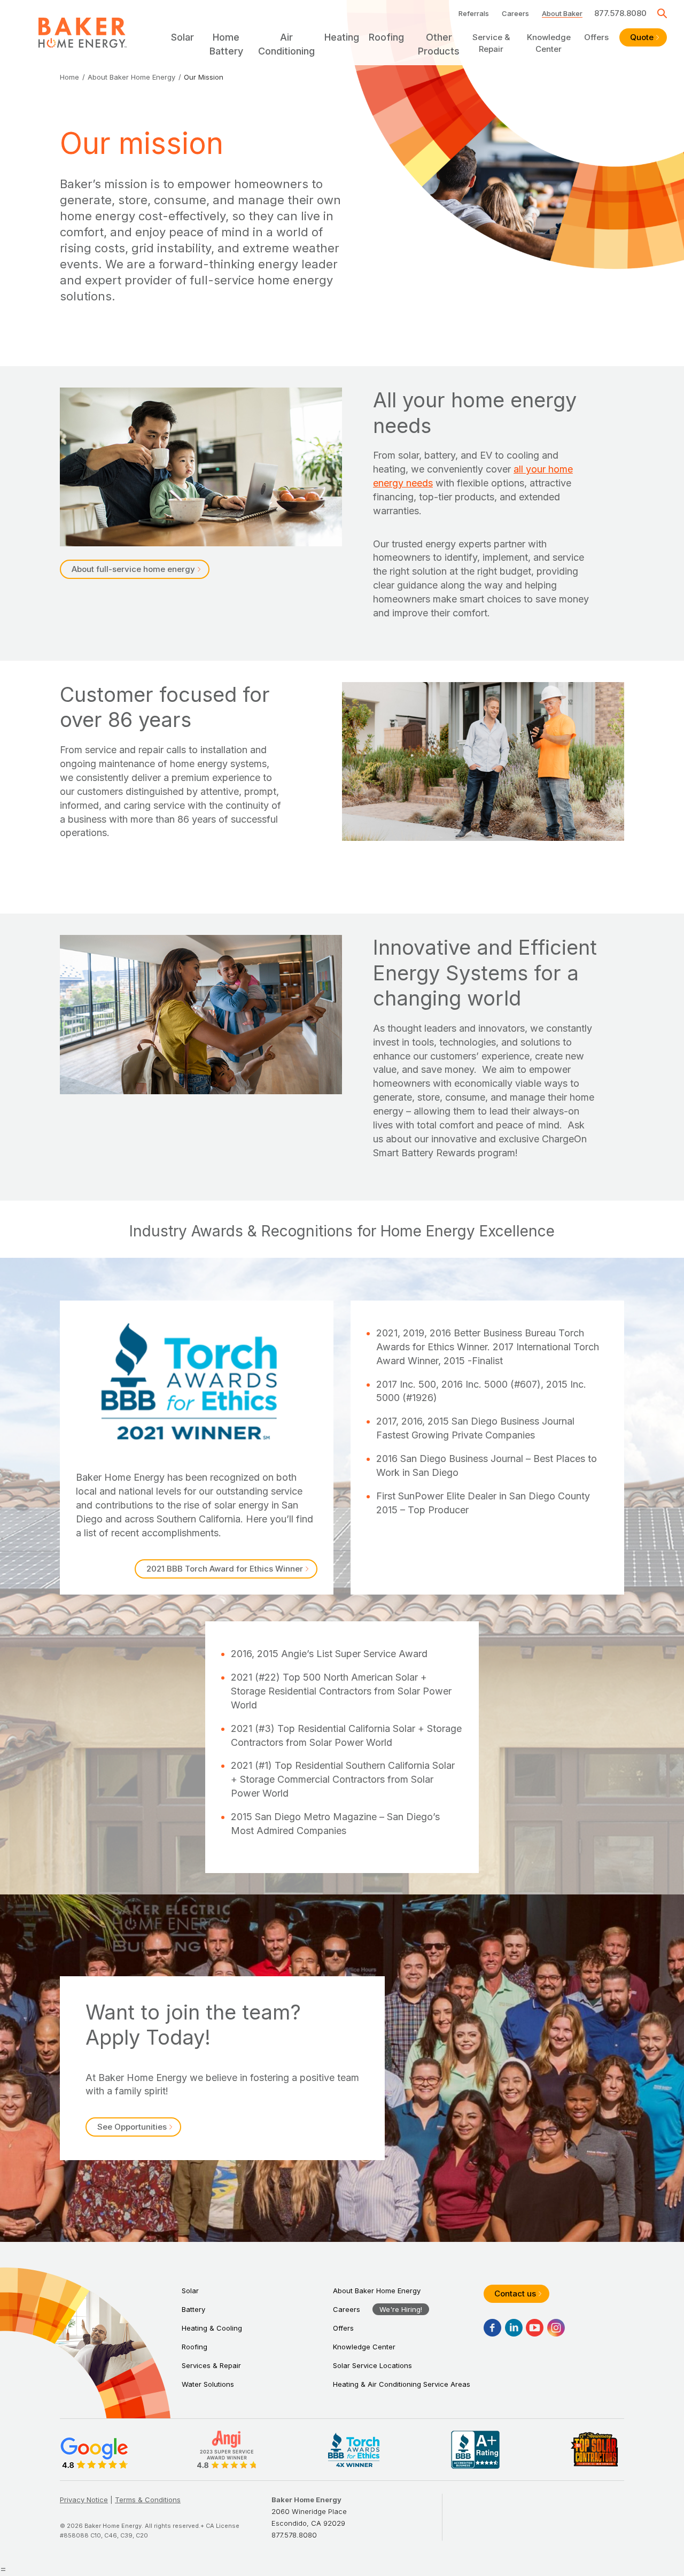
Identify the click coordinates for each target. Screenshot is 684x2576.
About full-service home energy (133, 569)
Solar (190, 2291)
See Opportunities (132, 2127)
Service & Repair (491, 43)
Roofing (195, 2347)
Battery (193, 2309)
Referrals (474, 13)
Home (69, 77)
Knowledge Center (549, 43)
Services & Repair (211, 2365)
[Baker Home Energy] (83, 33)
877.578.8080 (620, 13)
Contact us (515, 2293)
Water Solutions (208, 2384)
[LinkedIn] (514, 2328)
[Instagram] (556, 2328)
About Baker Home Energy (131, 77)
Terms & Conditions (148, 2500)
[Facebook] (492, 2328)
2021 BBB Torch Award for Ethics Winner (225, 1569)
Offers (596, 37)
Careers (515, 13)
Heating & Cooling (212, 2328)
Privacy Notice (84, 2500)
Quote (642, 37)
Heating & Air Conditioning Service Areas (402, 2384)
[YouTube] (535, 2328)
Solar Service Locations (372, 2365)
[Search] (662, 13)
